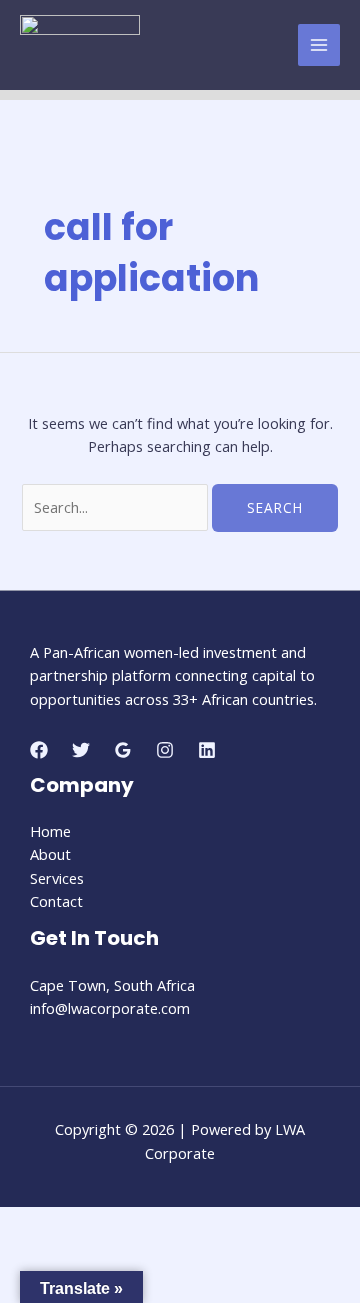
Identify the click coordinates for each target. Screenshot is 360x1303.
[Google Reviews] (123, 750)
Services (57, 878)
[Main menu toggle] (319, 45)
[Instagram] (165, 750)
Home (50, 831)
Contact (56, 901)
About (50, 854)
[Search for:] (117, 507)
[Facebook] (39, 750)
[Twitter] (81, 750)
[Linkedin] (207, 750)
